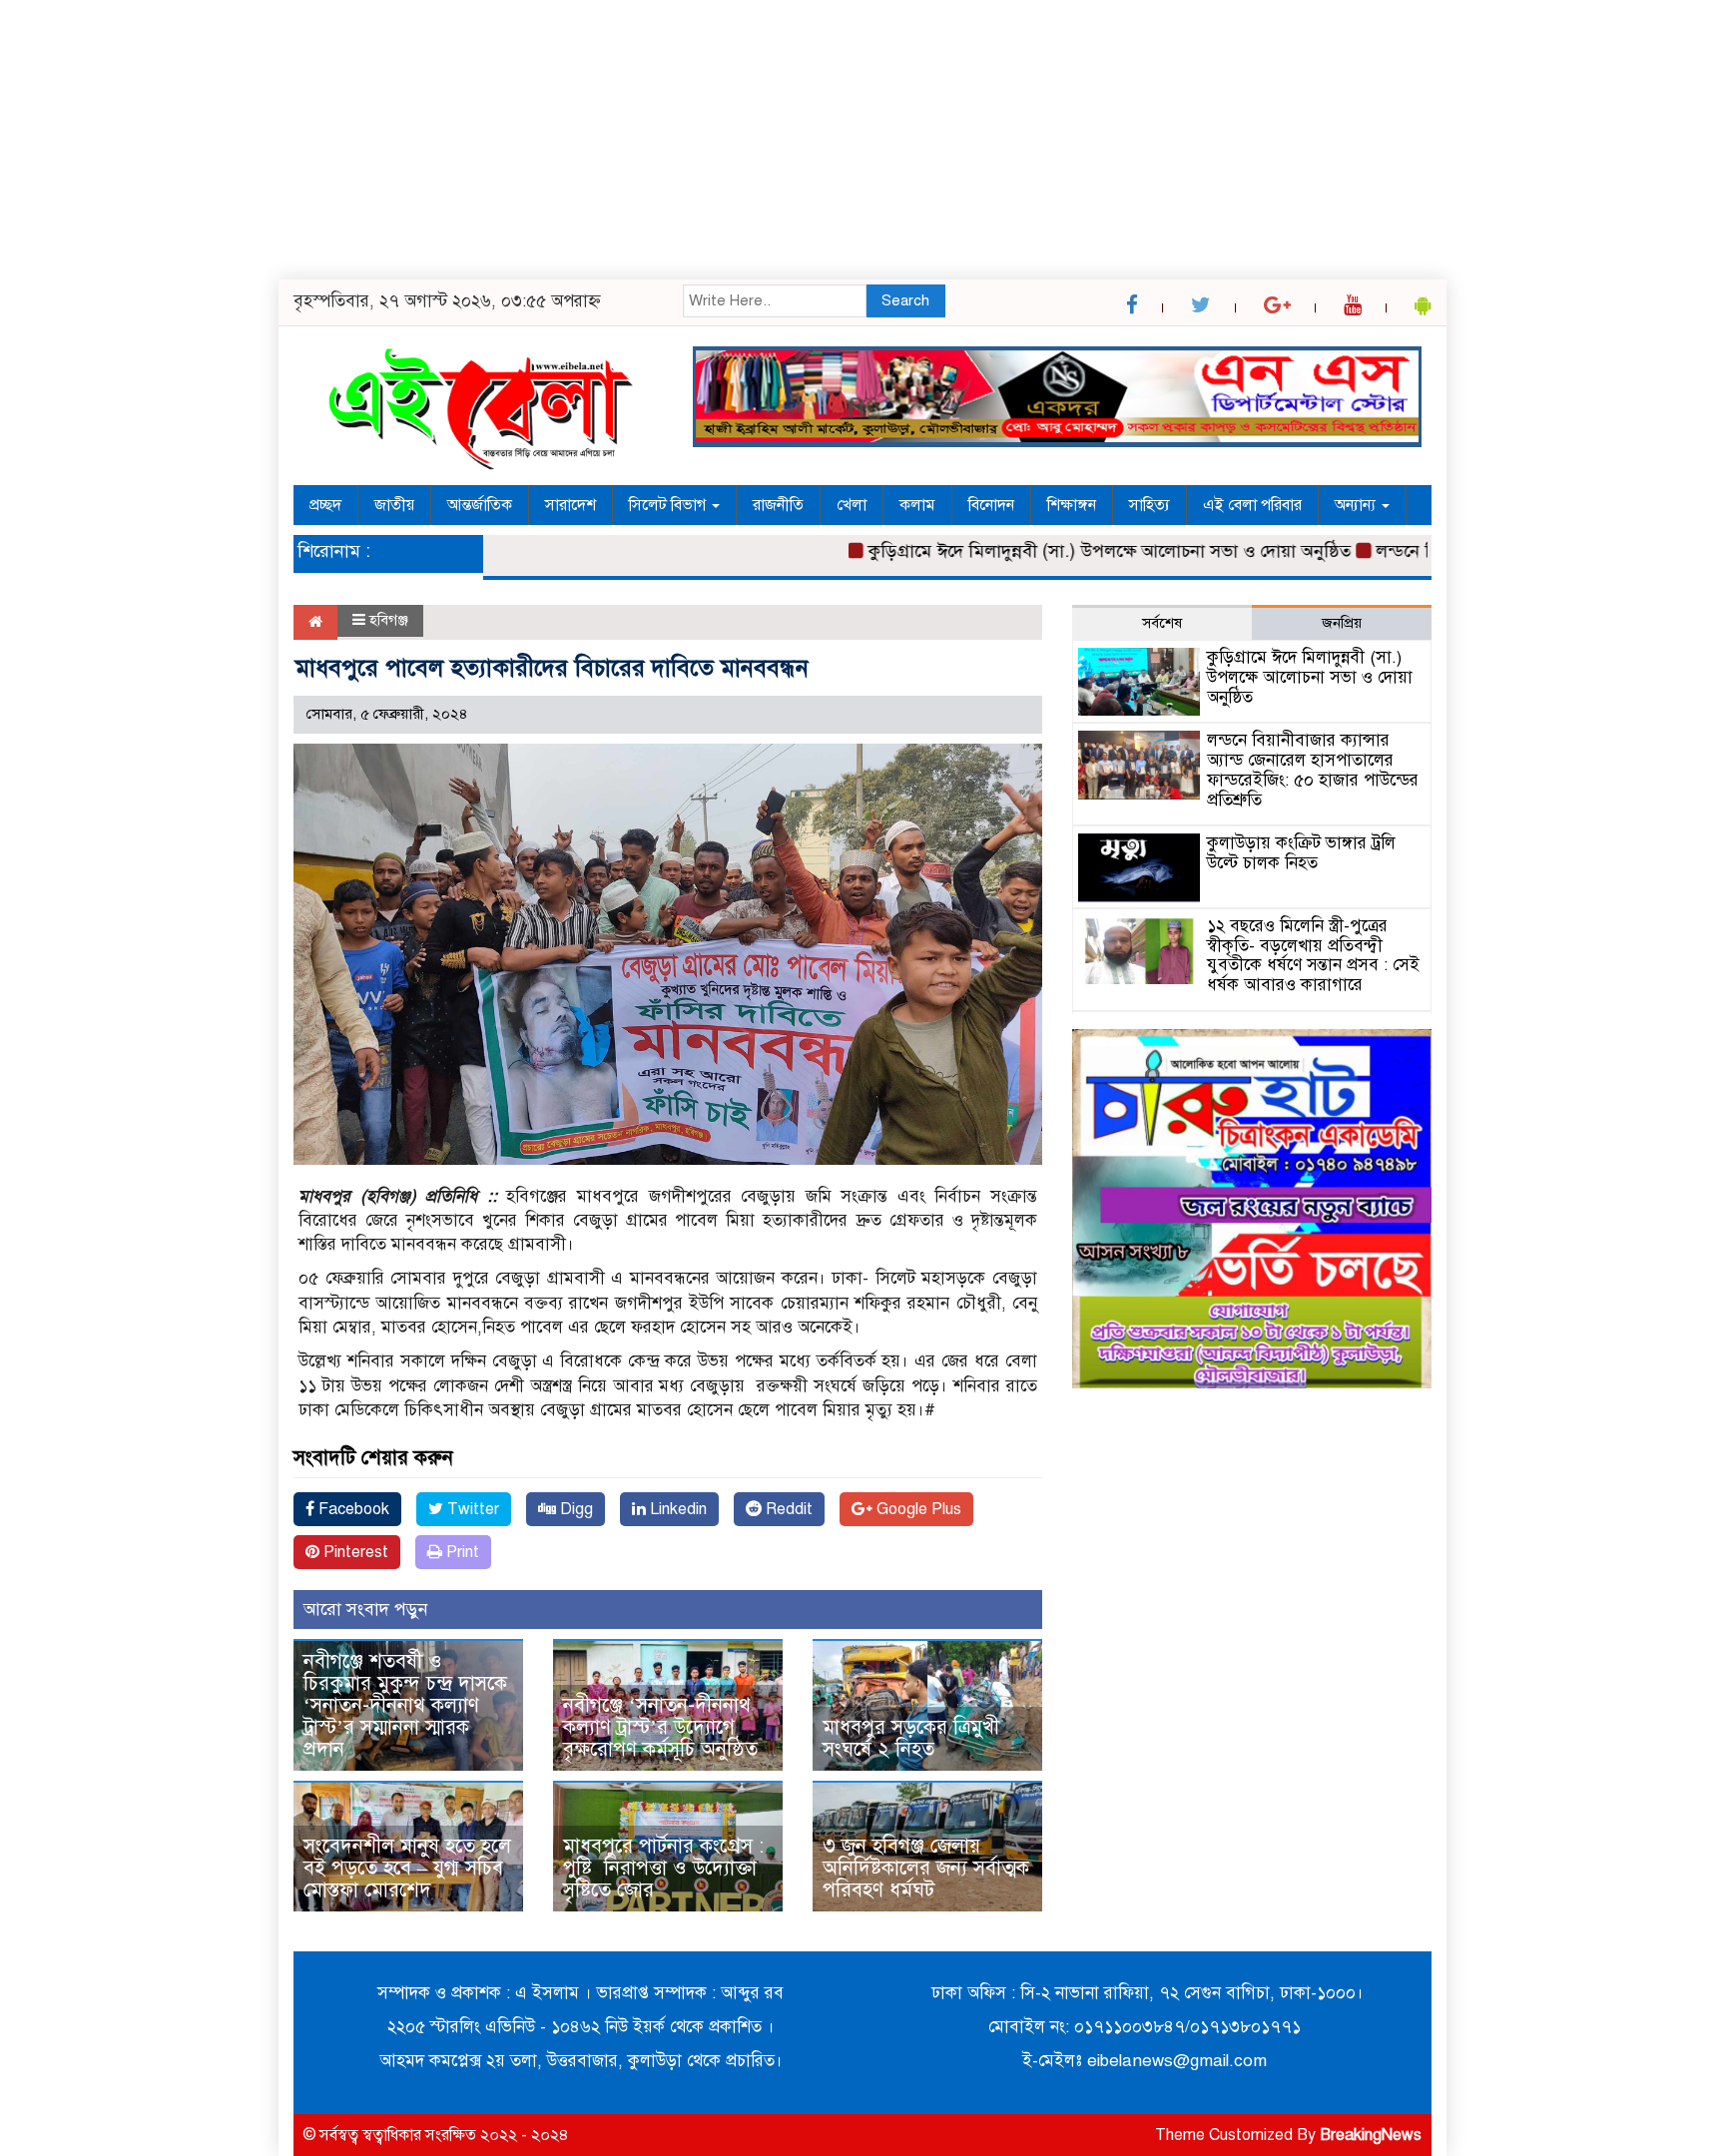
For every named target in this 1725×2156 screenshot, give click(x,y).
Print (461, 1552)
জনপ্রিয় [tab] (1342, 623)
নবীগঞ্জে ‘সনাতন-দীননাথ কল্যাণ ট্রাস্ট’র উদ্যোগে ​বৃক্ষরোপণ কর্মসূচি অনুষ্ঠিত (663, 1727)
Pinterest (354, 1552)
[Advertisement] (599, 140)
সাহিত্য (1150, 505)
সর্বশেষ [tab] (1162, 623)
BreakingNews (1371, 2135)
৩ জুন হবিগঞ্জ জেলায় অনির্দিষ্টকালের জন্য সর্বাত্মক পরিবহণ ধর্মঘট (926, 1868)
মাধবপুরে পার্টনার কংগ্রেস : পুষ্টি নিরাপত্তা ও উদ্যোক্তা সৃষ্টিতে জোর (663, 1868)
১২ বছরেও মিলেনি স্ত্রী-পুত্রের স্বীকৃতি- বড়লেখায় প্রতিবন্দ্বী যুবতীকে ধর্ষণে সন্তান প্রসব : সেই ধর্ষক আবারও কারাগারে (1313, 955)
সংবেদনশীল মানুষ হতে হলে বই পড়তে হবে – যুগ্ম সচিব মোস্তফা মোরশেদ (407, 1868)
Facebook (352, 1509)
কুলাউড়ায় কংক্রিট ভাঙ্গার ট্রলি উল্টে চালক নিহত (1301, 853)
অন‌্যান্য (1357, 505)
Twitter (471, 1509)
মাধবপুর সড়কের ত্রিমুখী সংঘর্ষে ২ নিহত (911, 1738)
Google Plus (917, 1509)
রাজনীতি (778, 505)
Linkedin (676, 1509)
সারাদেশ (571, 505)
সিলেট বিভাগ (669, 505)
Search (905, 300)
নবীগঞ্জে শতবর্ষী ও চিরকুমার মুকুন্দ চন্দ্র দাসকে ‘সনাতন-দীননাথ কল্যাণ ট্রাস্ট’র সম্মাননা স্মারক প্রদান (405, 1705)
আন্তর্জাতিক (480, 505)
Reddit (787, 1509)
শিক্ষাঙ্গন (1072, 505)
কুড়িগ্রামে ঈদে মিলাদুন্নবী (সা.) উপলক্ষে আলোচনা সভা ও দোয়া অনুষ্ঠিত (1064, 551)
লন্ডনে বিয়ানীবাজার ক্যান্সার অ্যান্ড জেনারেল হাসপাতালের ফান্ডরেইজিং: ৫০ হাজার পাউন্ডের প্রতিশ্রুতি (1313, 770)
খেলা (852, 505)
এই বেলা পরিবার (1252, 505)
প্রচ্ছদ (325, 505)
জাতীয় (394, 505)
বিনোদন (991, 505)
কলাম (917, 505)
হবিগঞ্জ (389, 620)
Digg (575, 1509)
